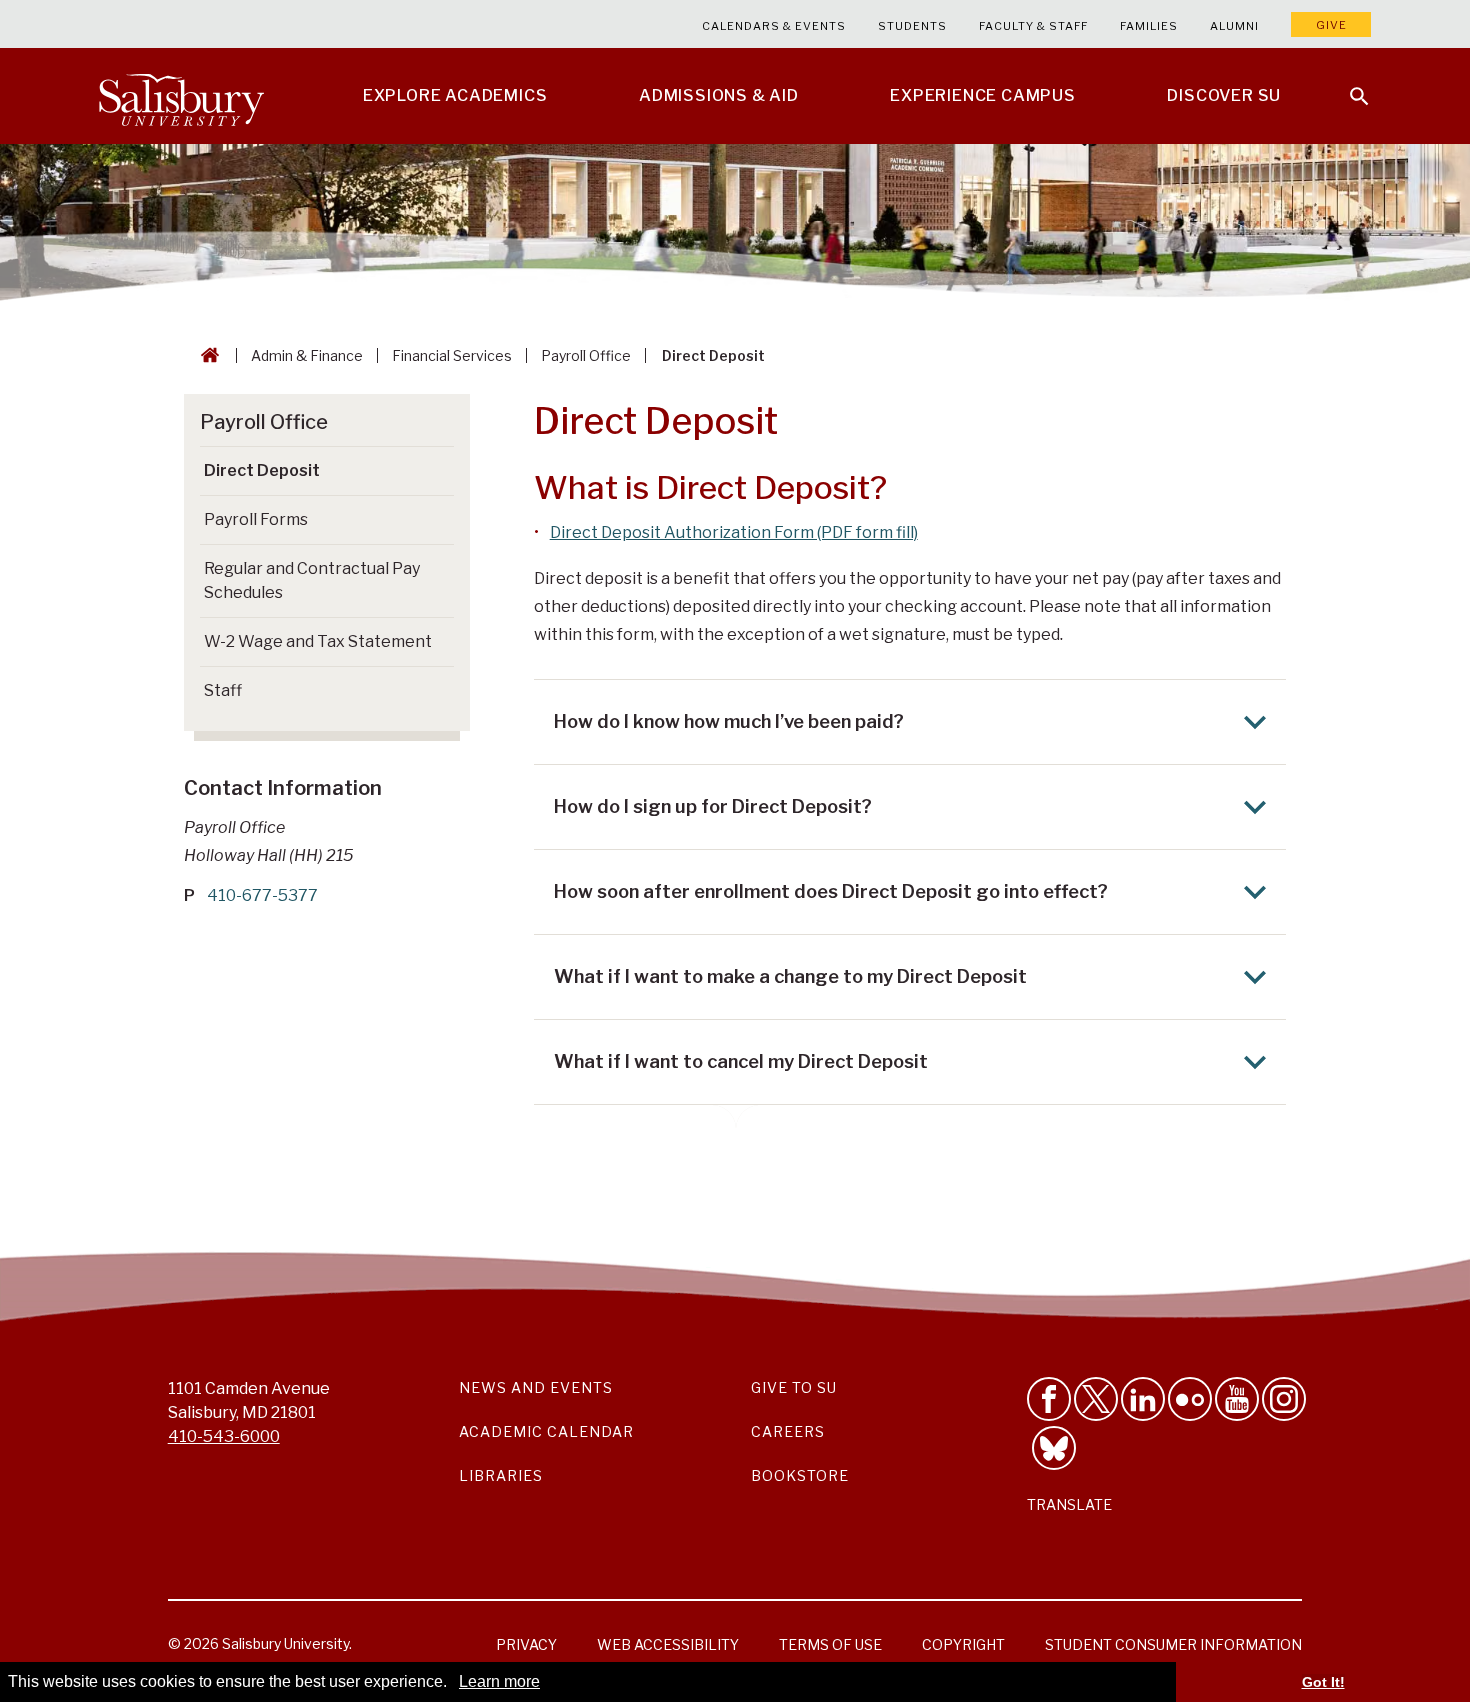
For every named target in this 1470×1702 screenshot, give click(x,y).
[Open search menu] (1347, 84)
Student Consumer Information (1173, 1644)
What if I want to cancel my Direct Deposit (741, 1061)
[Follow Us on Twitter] (1096, 1399)
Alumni (1234, 26)
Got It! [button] (1323, 1682)
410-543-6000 (224, 1436)
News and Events (536, 1387)
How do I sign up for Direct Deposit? (713, 806)
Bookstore (800, 1475)
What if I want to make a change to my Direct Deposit (790, 976)
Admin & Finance (307, 355)
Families (1149, 26)
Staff (223, 690)
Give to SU (794, 1387)
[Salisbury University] (181, 96)
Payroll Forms (256, 519)
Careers (788, 1431)
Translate (1069, 1504)
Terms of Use (830, 1644)
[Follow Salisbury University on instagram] (1284, 1399)
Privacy (526, 1644)
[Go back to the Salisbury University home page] (206, 355)
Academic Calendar (546, 1431)
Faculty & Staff (1033, 26)
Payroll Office (586, 355)
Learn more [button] (499, 1681)
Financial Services (452, 355)
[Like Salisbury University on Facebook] (1049, 1399)
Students (912, 26)
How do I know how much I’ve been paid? (729, 721)
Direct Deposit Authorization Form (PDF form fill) (734, 532)
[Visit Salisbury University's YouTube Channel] (1237, 1399)
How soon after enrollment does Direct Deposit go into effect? (831, 891)
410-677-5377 (262, 895)
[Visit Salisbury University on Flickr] (1190, 1399)
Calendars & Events (774, 26)
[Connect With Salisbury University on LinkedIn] (1143, 1399)
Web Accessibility (668, 1644)
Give (1331, 25)
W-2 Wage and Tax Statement (318, 641)
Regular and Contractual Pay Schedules (312, 580)
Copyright (963, 1644)
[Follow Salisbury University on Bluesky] (1054, 1448)
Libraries (501, 1475)
